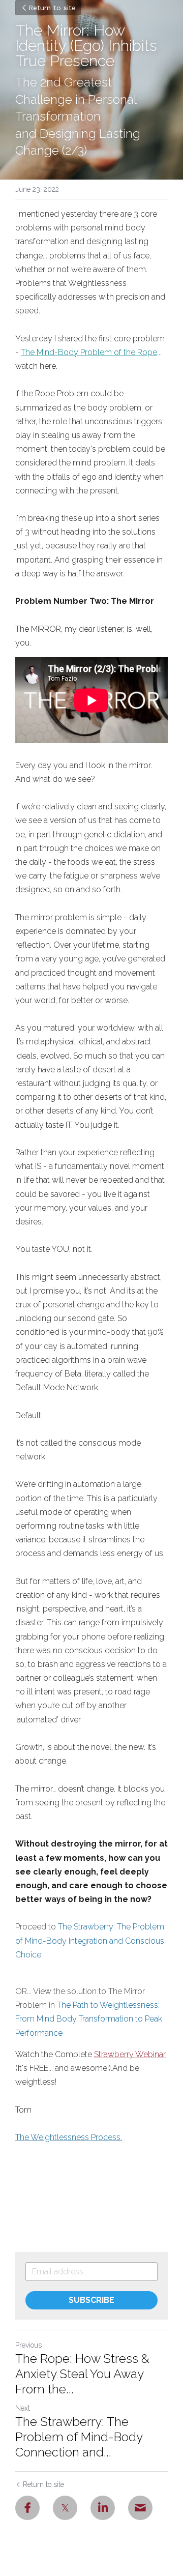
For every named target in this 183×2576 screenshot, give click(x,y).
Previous (28, 2345)
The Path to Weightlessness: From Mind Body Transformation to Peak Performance (90, 2019)
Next (23, 2408)
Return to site (52, 8)
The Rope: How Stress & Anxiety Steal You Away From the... (82, 2374)
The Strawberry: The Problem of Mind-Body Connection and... (79, 2437)
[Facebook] (27, 2508)
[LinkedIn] (103, 2508)
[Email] (140, 2508)
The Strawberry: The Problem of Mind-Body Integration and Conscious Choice (91, 1940)
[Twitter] (65, 2508)
